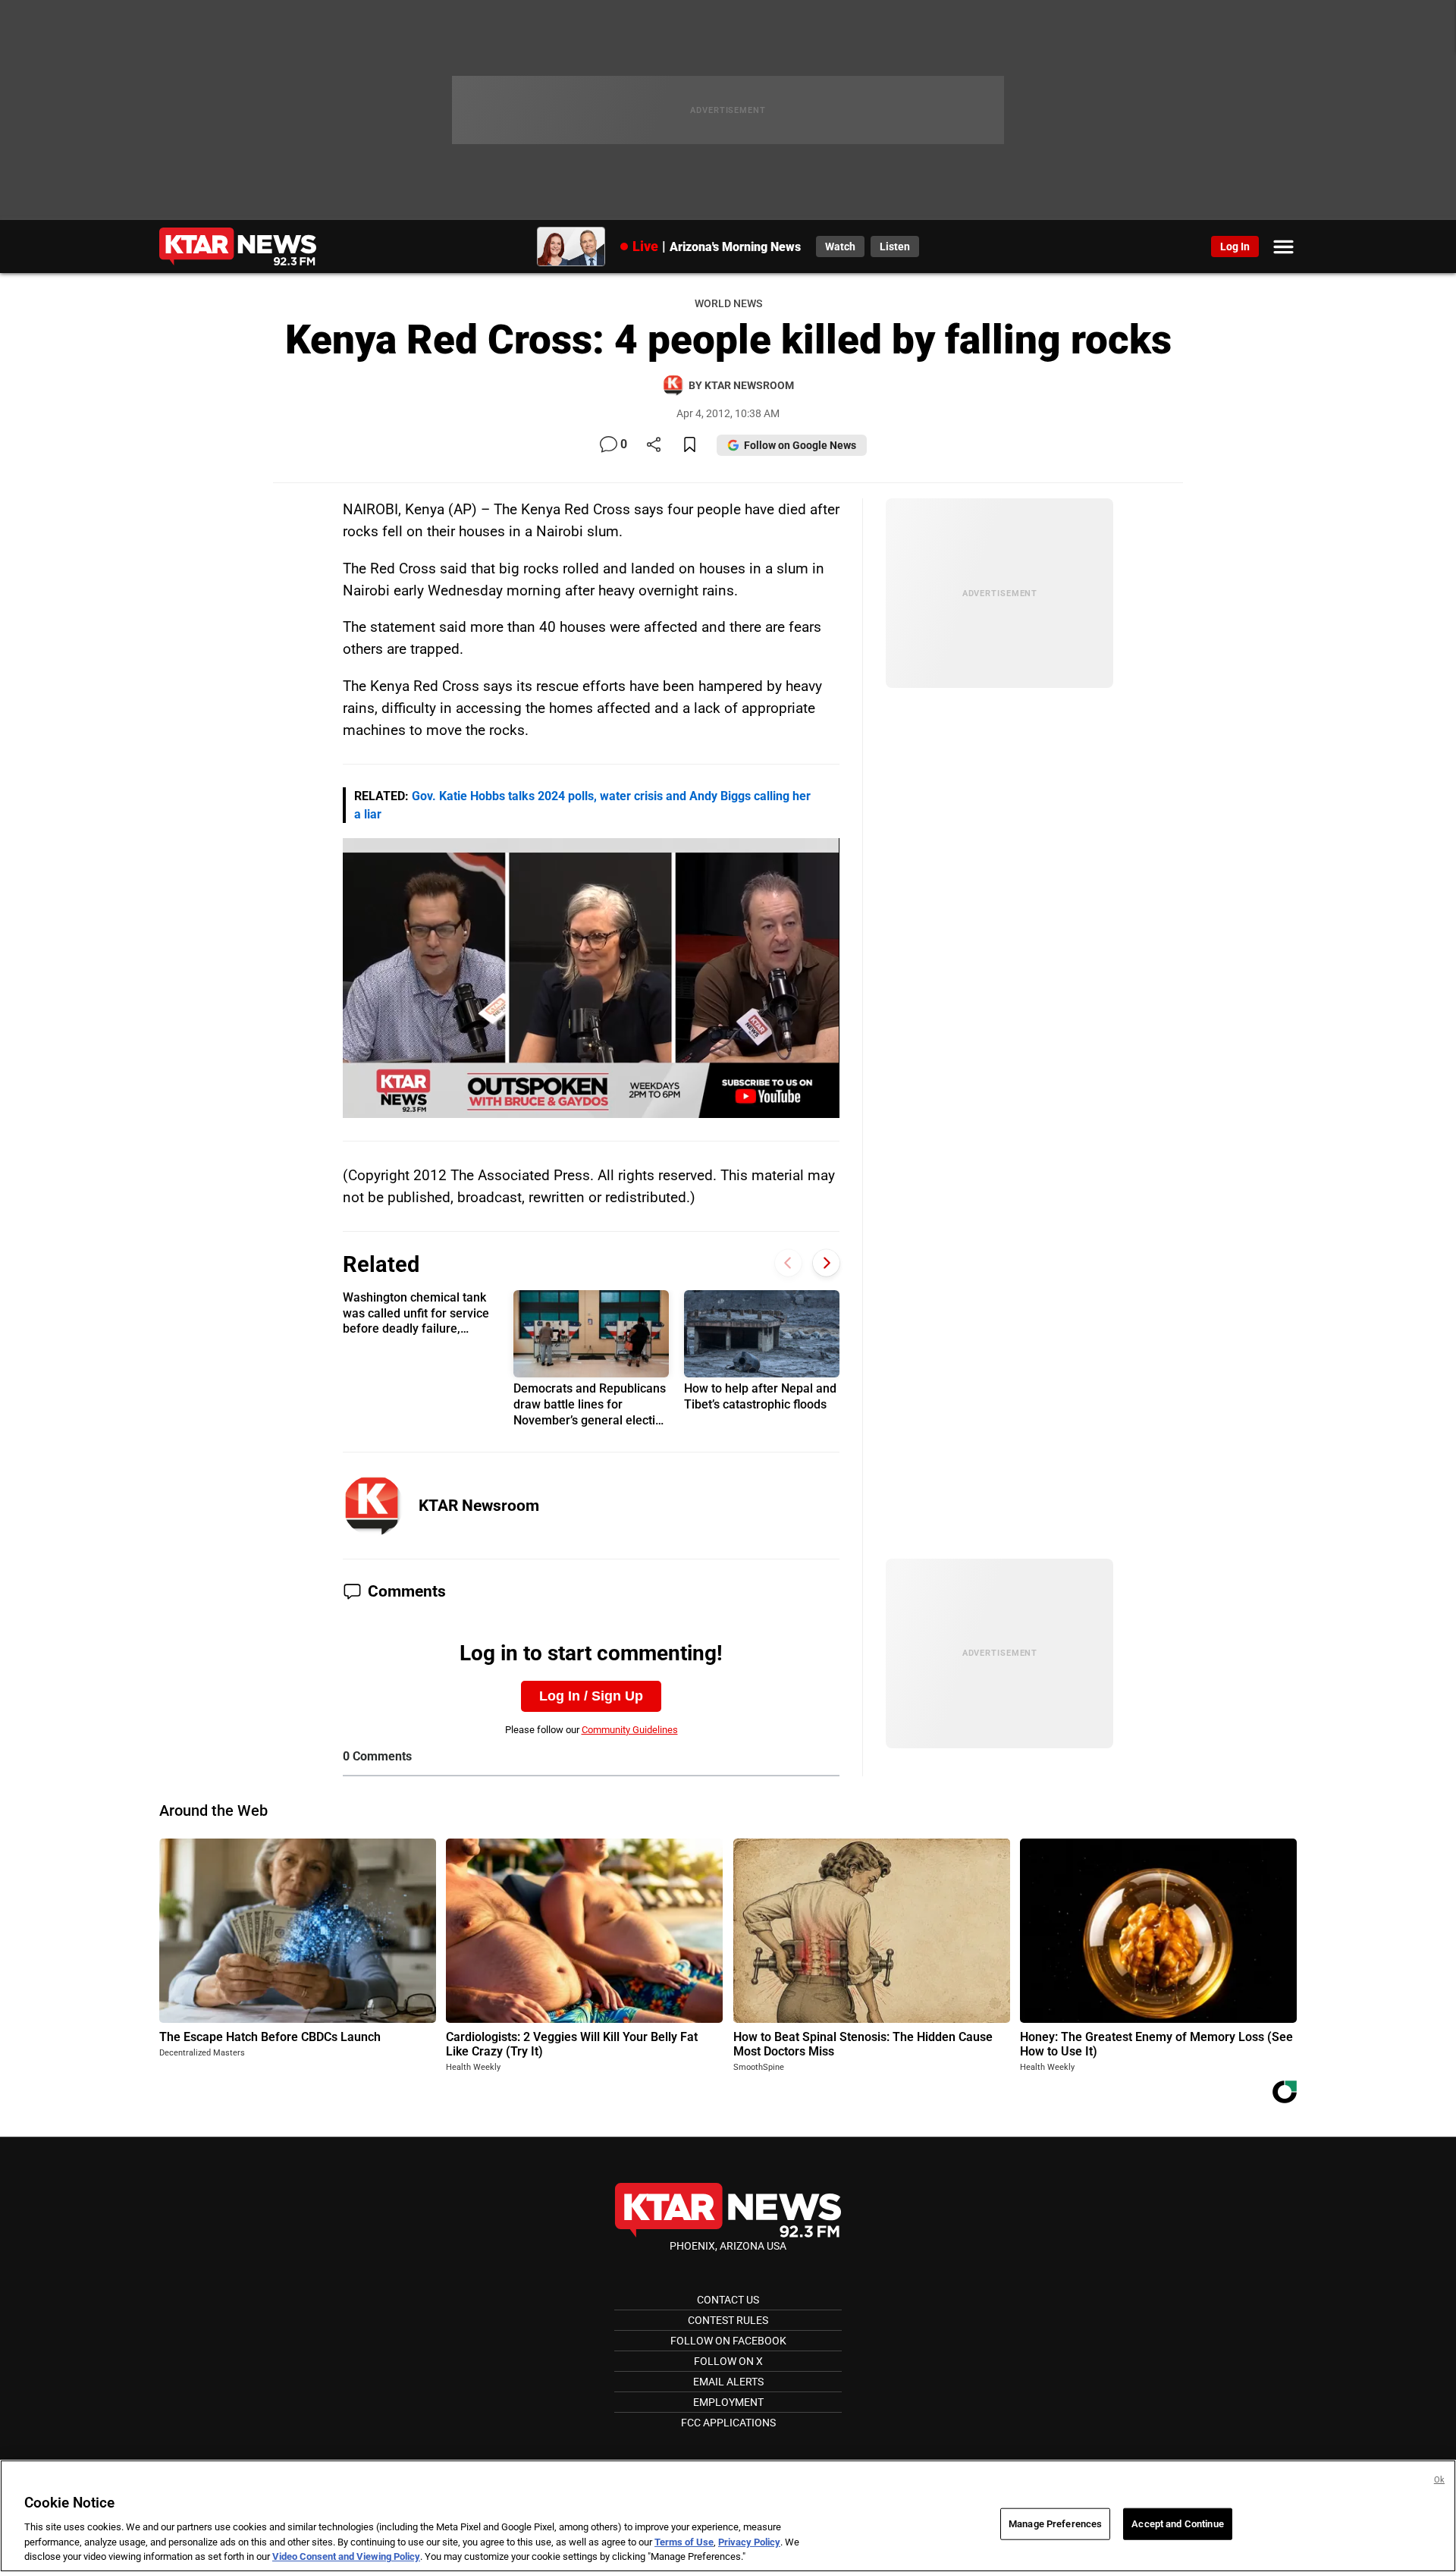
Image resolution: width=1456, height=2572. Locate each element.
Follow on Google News (800, 445)
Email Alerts (728, 2382)
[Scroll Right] (826, 1263)
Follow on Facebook (728, 2341)
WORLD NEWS (728, 304)
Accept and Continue (1177, 2524)
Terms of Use (684, 2542)
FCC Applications (728, 2423)
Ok (1439, 2480)
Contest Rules (728, 2320)
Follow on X (728, 2361)
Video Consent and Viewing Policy (346, 2556)
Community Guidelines (630, 1730)
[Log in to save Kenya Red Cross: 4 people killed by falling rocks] (690, 446)
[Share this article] (654, 446)
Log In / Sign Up (591, 1696)
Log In (1235, 247)
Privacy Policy (749, 2542)
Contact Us (728, 2300)
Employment (728, 2402)
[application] (591, 978)
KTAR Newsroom (479, 1506)
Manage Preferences (1055, 2524)
